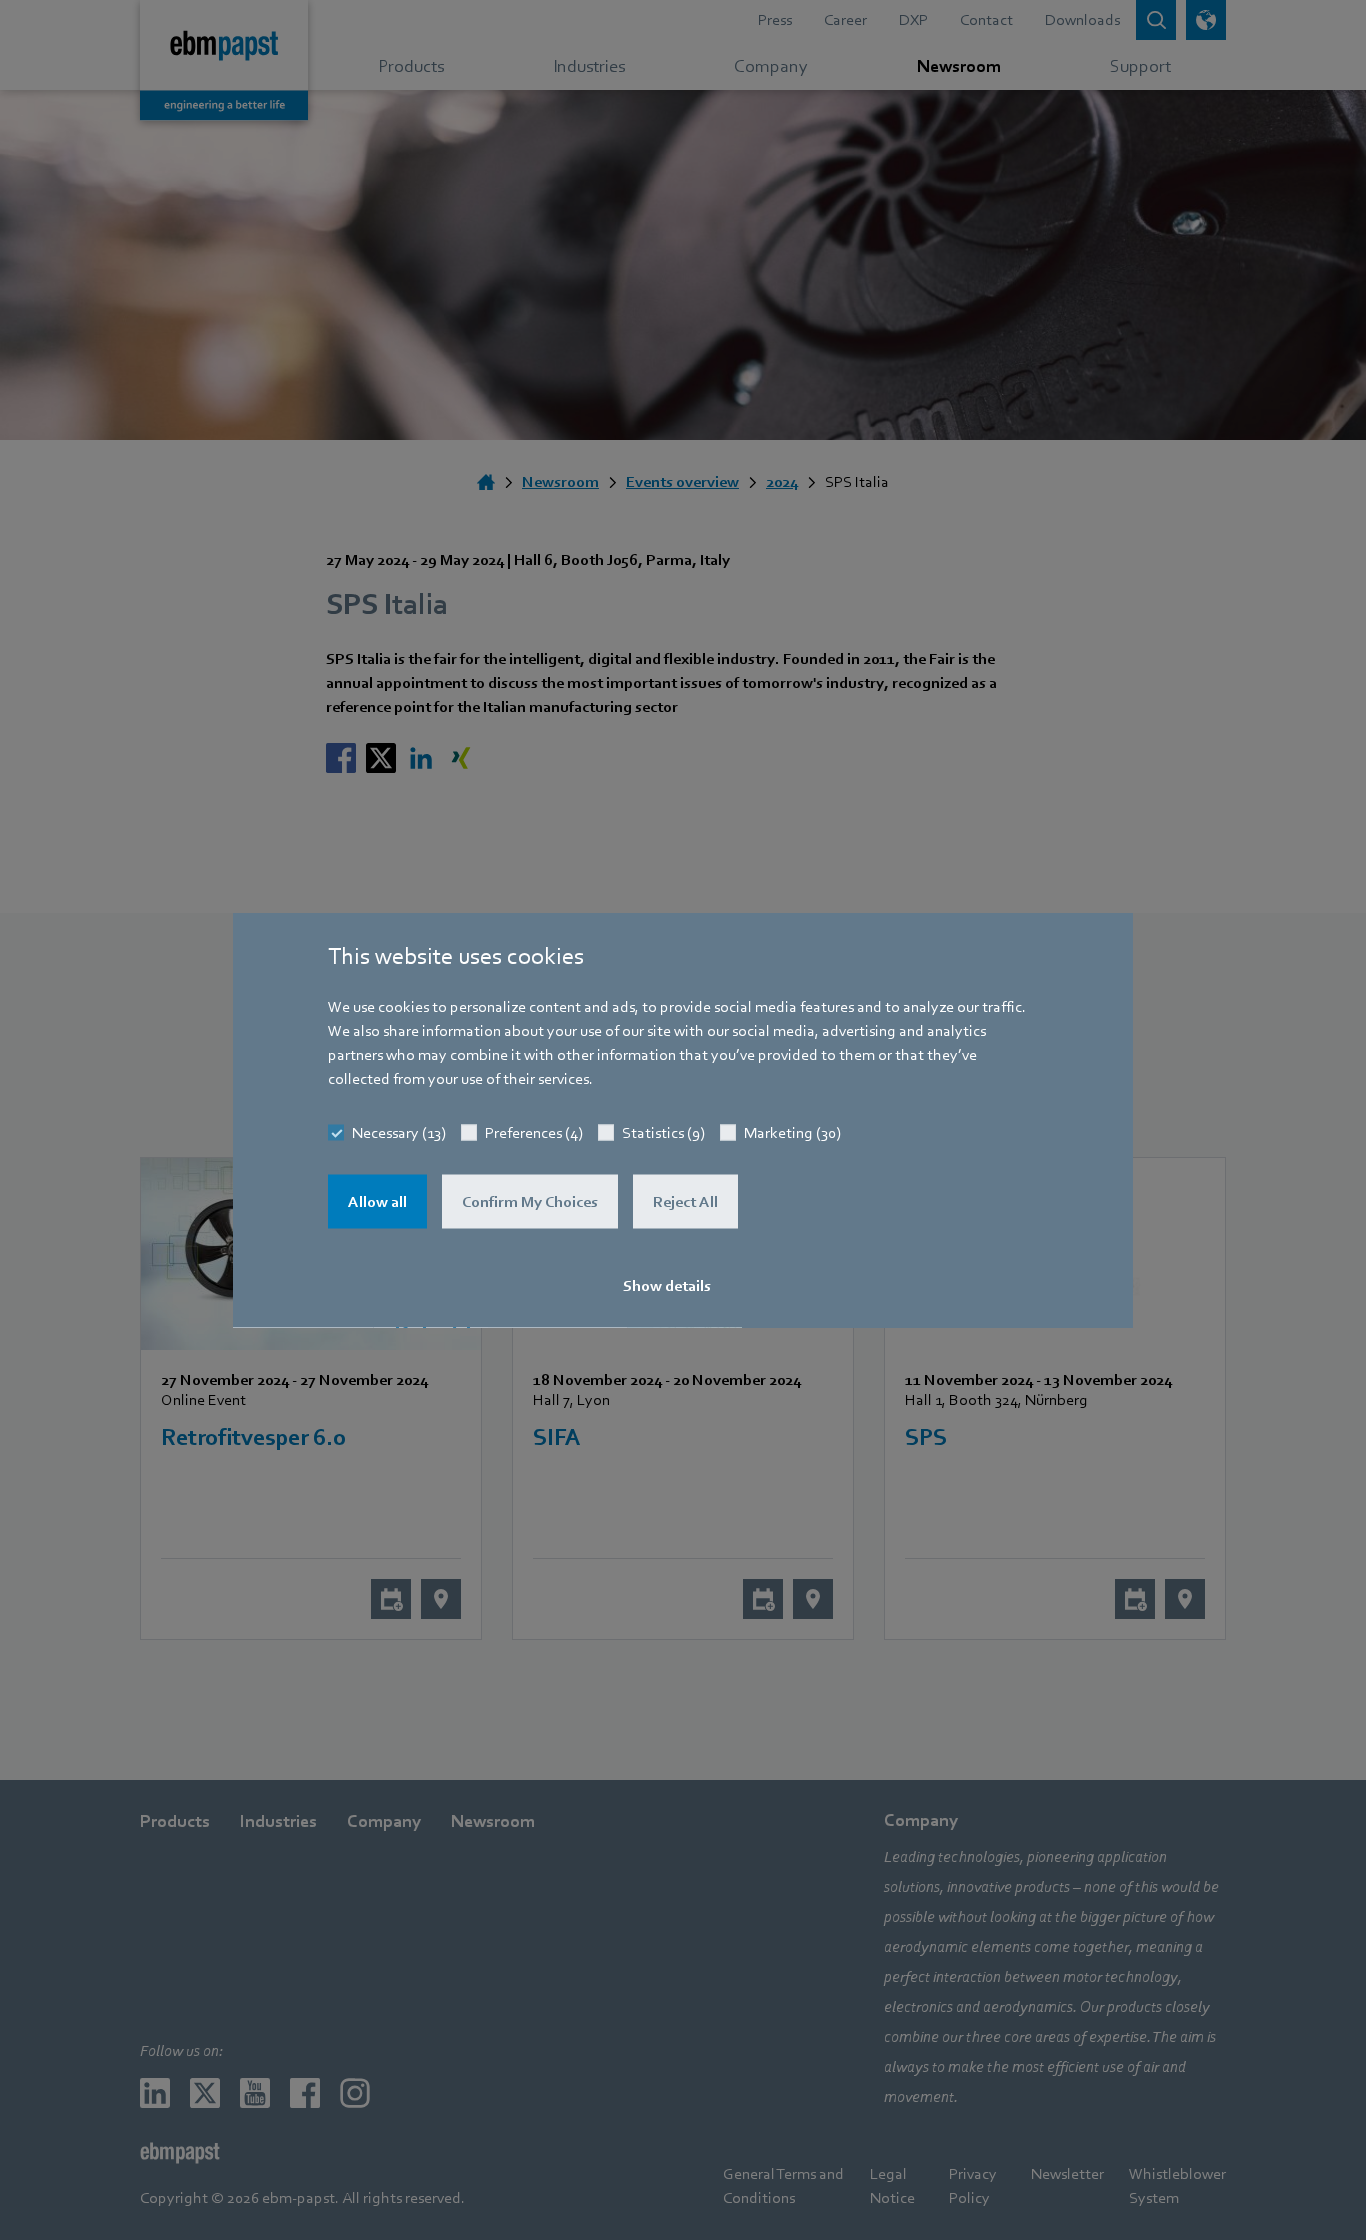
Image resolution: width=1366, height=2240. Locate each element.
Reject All (685, 1202)
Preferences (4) (534, 1133)
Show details (667, 1286)
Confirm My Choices (530, 1202)
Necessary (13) (399, 1133)
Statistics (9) (663, 1133)
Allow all (377, 1202)
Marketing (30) (792, 1133)
